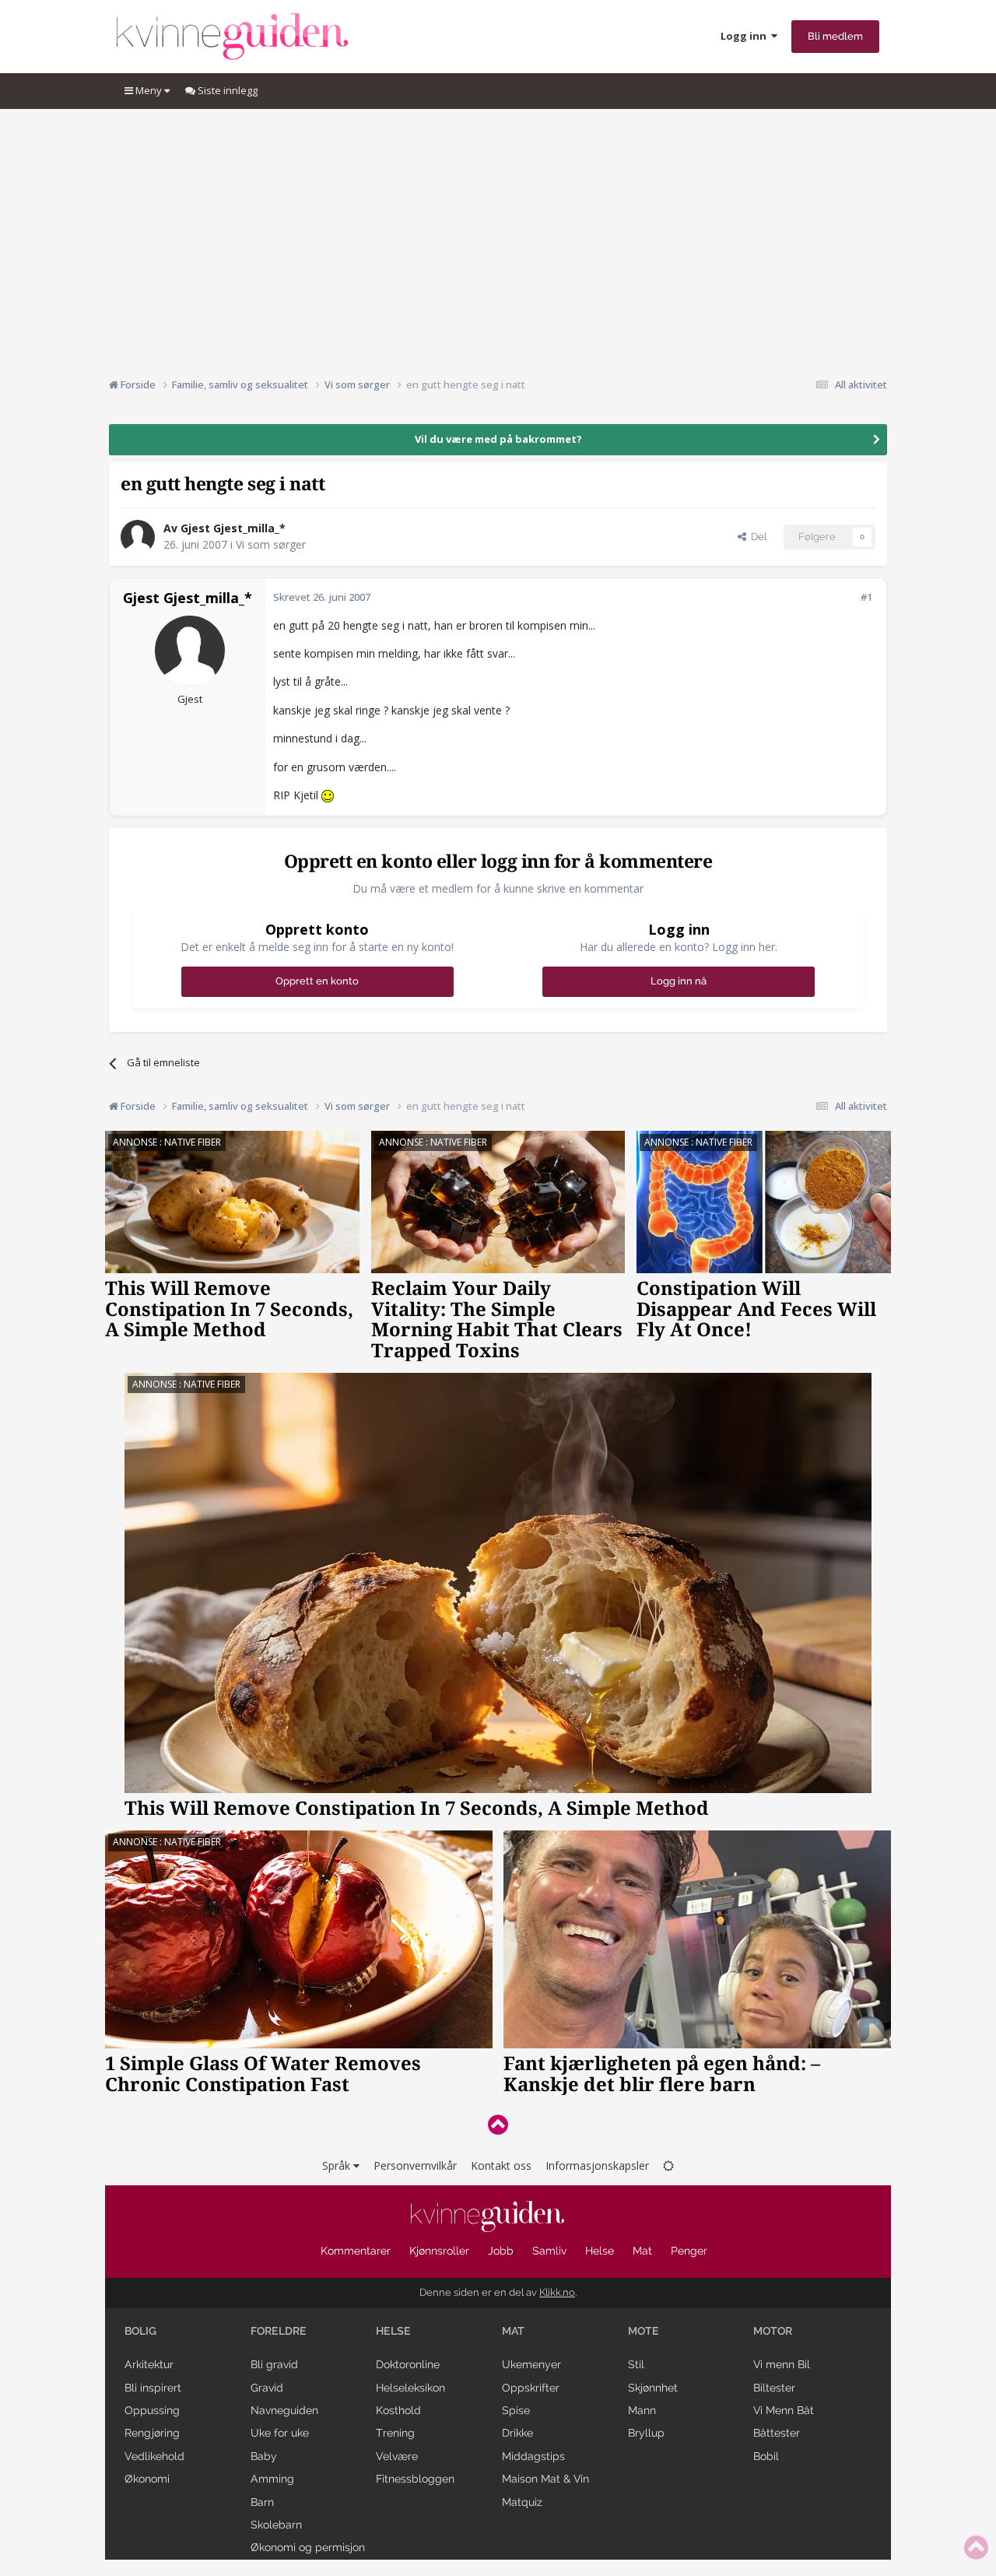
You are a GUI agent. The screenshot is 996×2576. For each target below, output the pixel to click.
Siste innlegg (226, 90)
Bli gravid (274, 2364)
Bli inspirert (153, 2388)
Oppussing (152, 2410)
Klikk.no (557, 2292)
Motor (773, 2331)
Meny (149, 90)
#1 (866, 597)
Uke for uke (280, 2433)
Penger (689, 2251)
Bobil (766, 2456)
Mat (642, 2251)
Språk (338, 2165)
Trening (395, 2433)
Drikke (517, 2433)
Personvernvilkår (415, 2165)
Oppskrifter (531, 2388)
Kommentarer (356, 2251)
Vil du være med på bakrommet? (498, 439)
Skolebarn (276, 2525)
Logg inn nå (679, 981)
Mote (644, 2331)
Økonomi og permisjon (308, 2547)
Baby (264, 2456)
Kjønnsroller (439, 2251)
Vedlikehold (154, 2456)
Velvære (397, 2456)
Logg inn (746, 36)
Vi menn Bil (782, 2364)
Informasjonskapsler (597, 2165)
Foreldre (279, 2331)
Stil (636, 2364)
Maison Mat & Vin (545, 2479)
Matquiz (522, 2502)
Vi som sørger (271, 544)
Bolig (140, 2331)
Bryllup (646, 2433)
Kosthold (398, 2410)
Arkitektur (149, 2364)
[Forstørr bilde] (328, 795)
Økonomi (147, 2479)
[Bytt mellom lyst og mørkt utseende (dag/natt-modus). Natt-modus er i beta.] (668, 2165)
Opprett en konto (317, 981)
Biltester (774, 2388)
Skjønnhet (653, 2388)
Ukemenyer (531, 2364)
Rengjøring (152, 2433)
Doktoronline (408, 2364)
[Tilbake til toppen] (498, 2124)
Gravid (267, 2388)
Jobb (501, 2251)
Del (756, 537)
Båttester (777, 2433)
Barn (262, 2502)
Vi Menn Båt (784, 2410)
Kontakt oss (501, 2165)
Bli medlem (835, 36)
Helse (600, 2251)
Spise (516, 2410)
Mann (642, 2410)
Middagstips (533, 2456)
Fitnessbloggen (415, 2479)
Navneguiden (284, 2410)
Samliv (549, 2251)
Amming (272, 2479)
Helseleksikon (410, 2388)
